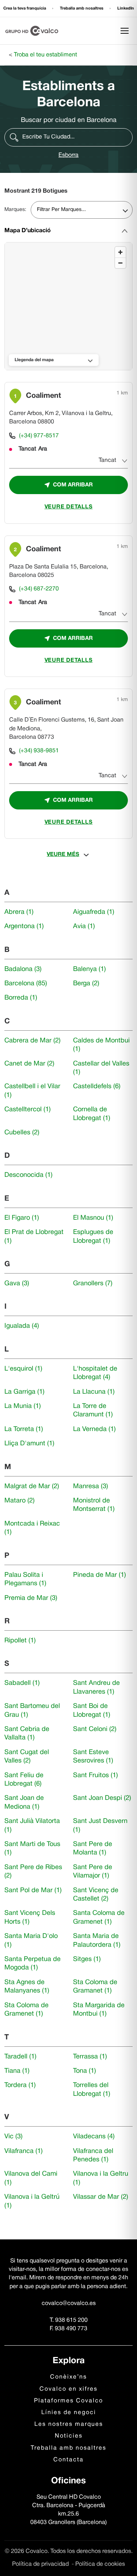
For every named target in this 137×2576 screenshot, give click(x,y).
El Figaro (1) (22, 1218)
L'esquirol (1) (23, 1369)
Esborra (68, 155)
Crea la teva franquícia (25, 8)
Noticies (69, 2436)
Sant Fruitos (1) (96, 1776)
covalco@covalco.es (69, 2303)
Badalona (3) (23, 969)
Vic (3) (14, 2137)
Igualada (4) (22, 1326)
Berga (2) (86, 984)
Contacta (68, 2460)
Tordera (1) (20, 2085)
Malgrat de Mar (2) (32, 1487)
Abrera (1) (19, 912)
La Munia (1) (23, 1406)
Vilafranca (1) (24, 2151)
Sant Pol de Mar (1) (33, 1891)
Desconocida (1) (28, 1175)
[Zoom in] (120, 252)
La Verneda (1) (94, 1429)
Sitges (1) (87, 1959)
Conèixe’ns (68, 2377)
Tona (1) (85, 2071)
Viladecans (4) (94, 2137)
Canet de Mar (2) (29, 1064)
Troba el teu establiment (45, 55)
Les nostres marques (69, 2424)
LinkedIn (126, 8)
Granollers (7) (93, 1284)
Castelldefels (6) (97, 1087)
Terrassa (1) (90, 2057)
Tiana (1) (17, 2071)
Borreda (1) (21, 998)
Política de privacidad (41, 2564)
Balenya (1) (90, 969)
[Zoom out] (120, 263)
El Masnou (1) (93, 1218)
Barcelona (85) (26, 984)
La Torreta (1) (24, 1429)
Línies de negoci (69, 2413)
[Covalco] (32, 31)
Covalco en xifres (68, 2389)
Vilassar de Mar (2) (101, 2197)
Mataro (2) (20, 1501)
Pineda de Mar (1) (100, 1575)
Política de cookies (100, 2564)
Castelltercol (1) (28, 1110)
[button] (68, 137)
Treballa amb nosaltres (82, 8)
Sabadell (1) (22, 1683)
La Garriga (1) (24, 1392)
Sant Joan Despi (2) (102, 1798)
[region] (69, 307)
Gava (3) (17, 1284)
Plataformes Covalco (68, 2401)
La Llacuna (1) (94, 1392)
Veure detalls (69, 507)
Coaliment (43, 396)
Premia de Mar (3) (31, 1598)
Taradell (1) (20, 2057)
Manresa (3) (91, 1487)
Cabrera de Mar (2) (33, 1041)
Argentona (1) (24, 926)
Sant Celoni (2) (95, 1729)
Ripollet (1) (20, 1641)
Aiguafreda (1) (94, 912)
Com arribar (73, 485)
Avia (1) (84, 926)
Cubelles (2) (22, 1133)
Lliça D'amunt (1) (29, 1444)
